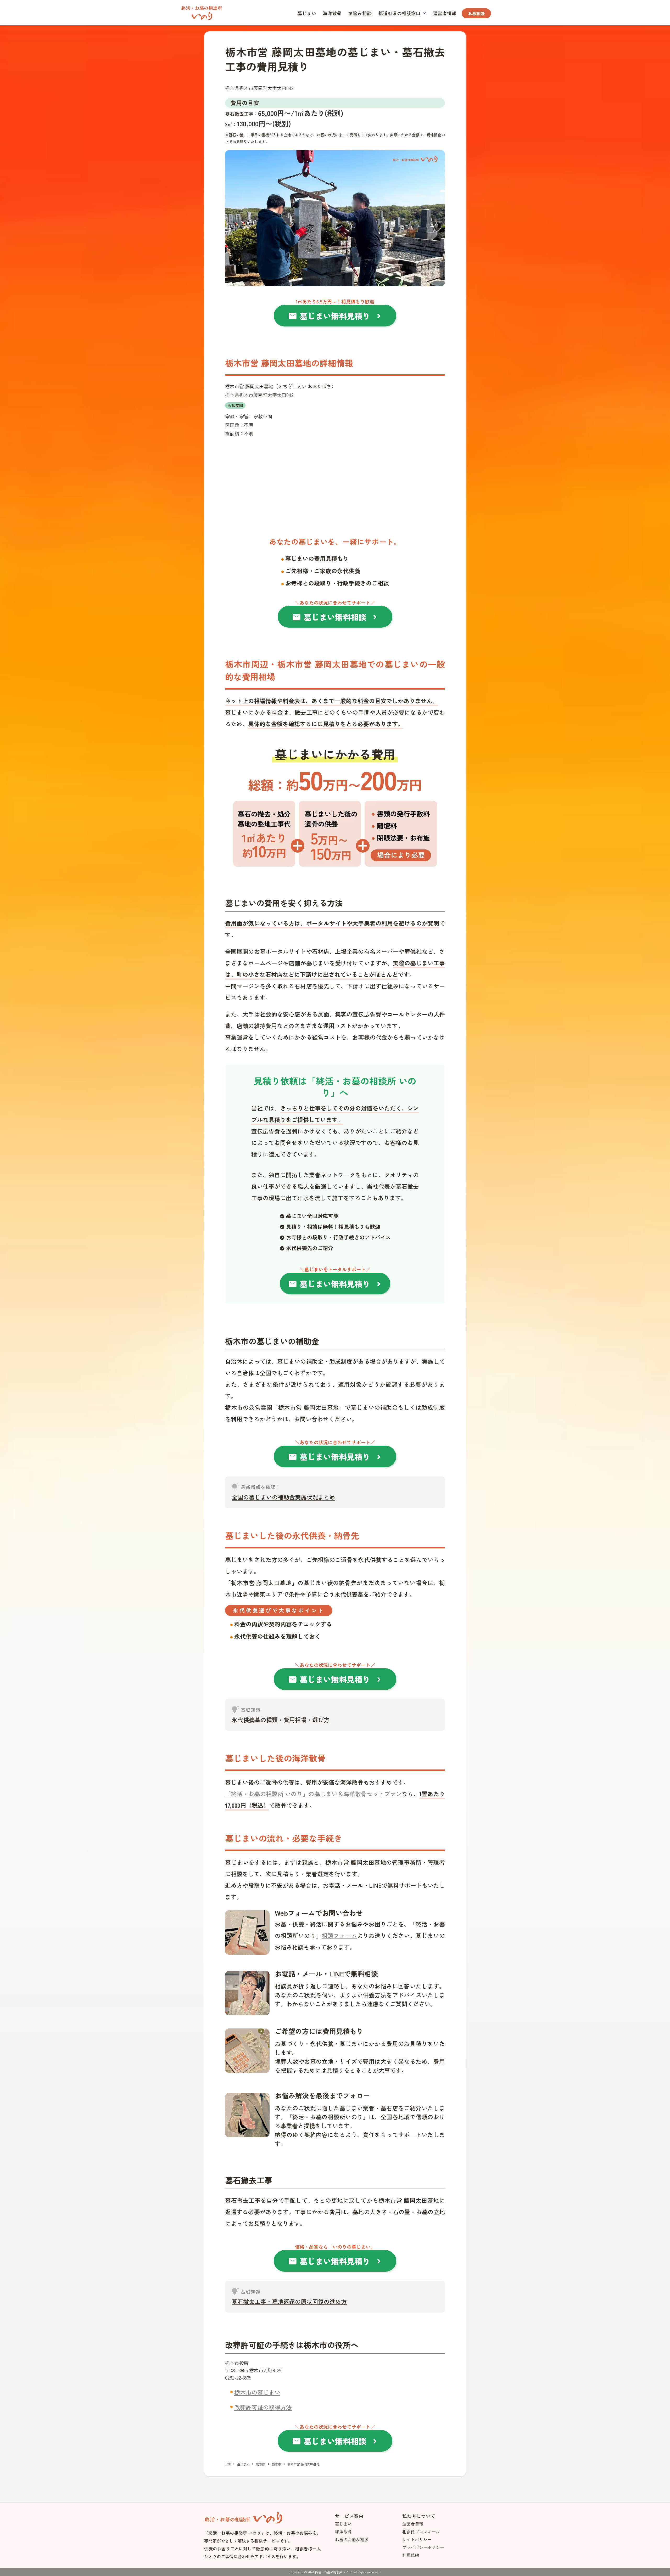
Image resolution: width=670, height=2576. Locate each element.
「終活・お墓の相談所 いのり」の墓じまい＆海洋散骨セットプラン (313, 1794)
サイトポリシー (417, 2539)
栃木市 (276, 2464)
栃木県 (261, 2464)
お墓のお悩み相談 (352, 2539)
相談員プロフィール (421, 2532)
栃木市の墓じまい (257, 2392)
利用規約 (411, 2555)
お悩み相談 (360, 13)
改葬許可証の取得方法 (263, 2407)
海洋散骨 (332, 13)
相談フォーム (339, 1935)
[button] (402, 13)
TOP (228, 2464)
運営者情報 (445, 13)
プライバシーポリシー (423, 2547)
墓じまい (307, 13)
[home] (202, 12)
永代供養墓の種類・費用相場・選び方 (281, 1720)
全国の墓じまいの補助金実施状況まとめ (283, 1497)
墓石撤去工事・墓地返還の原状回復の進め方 (289, 2301)
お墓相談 (476, 13)
